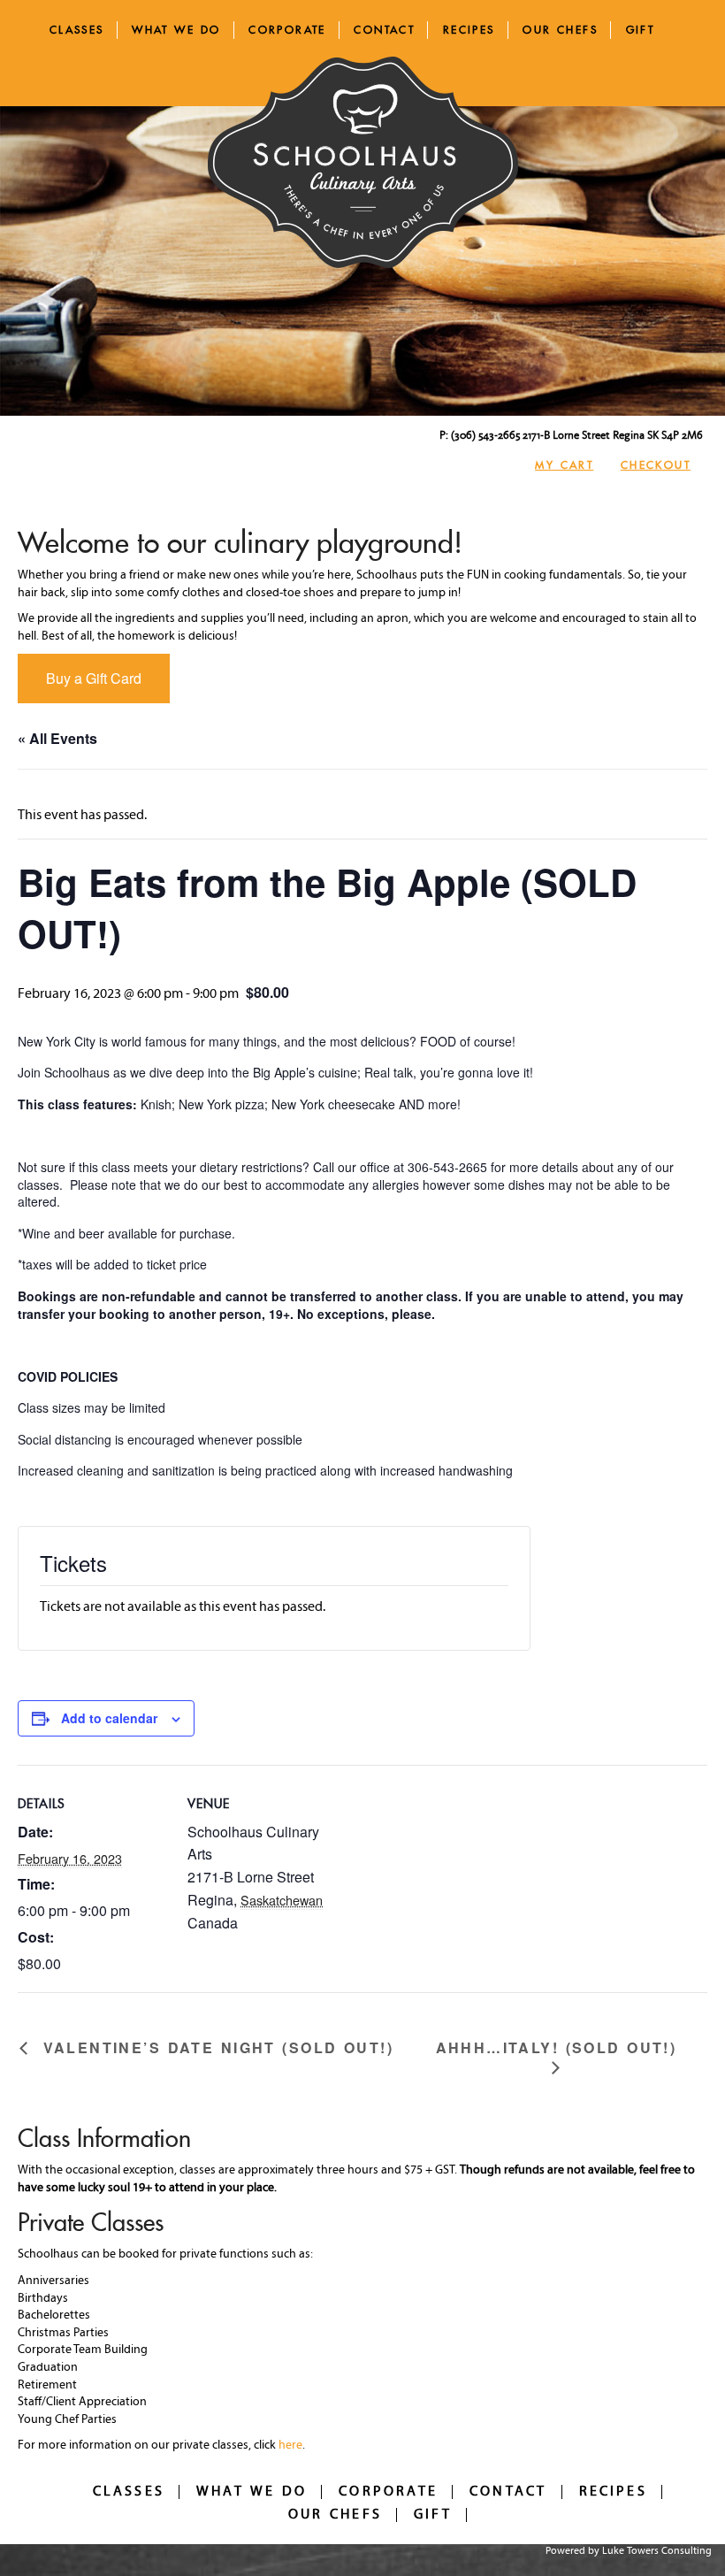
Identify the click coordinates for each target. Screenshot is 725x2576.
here (290, 2446)
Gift (641, 30)
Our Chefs (560, 30)
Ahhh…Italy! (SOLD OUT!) (557, 2048)
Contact (384, 30)
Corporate (287, 30)
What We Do (176, 30)
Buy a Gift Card (94, 678)
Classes (77, 30)
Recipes (469, 30)
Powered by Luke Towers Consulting (629, 2551)
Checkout (656, 465)
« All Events (57, 738)
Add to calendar (109, 1718)
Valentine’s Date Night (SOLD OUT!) (215, 2048)
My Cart (564, 465)
